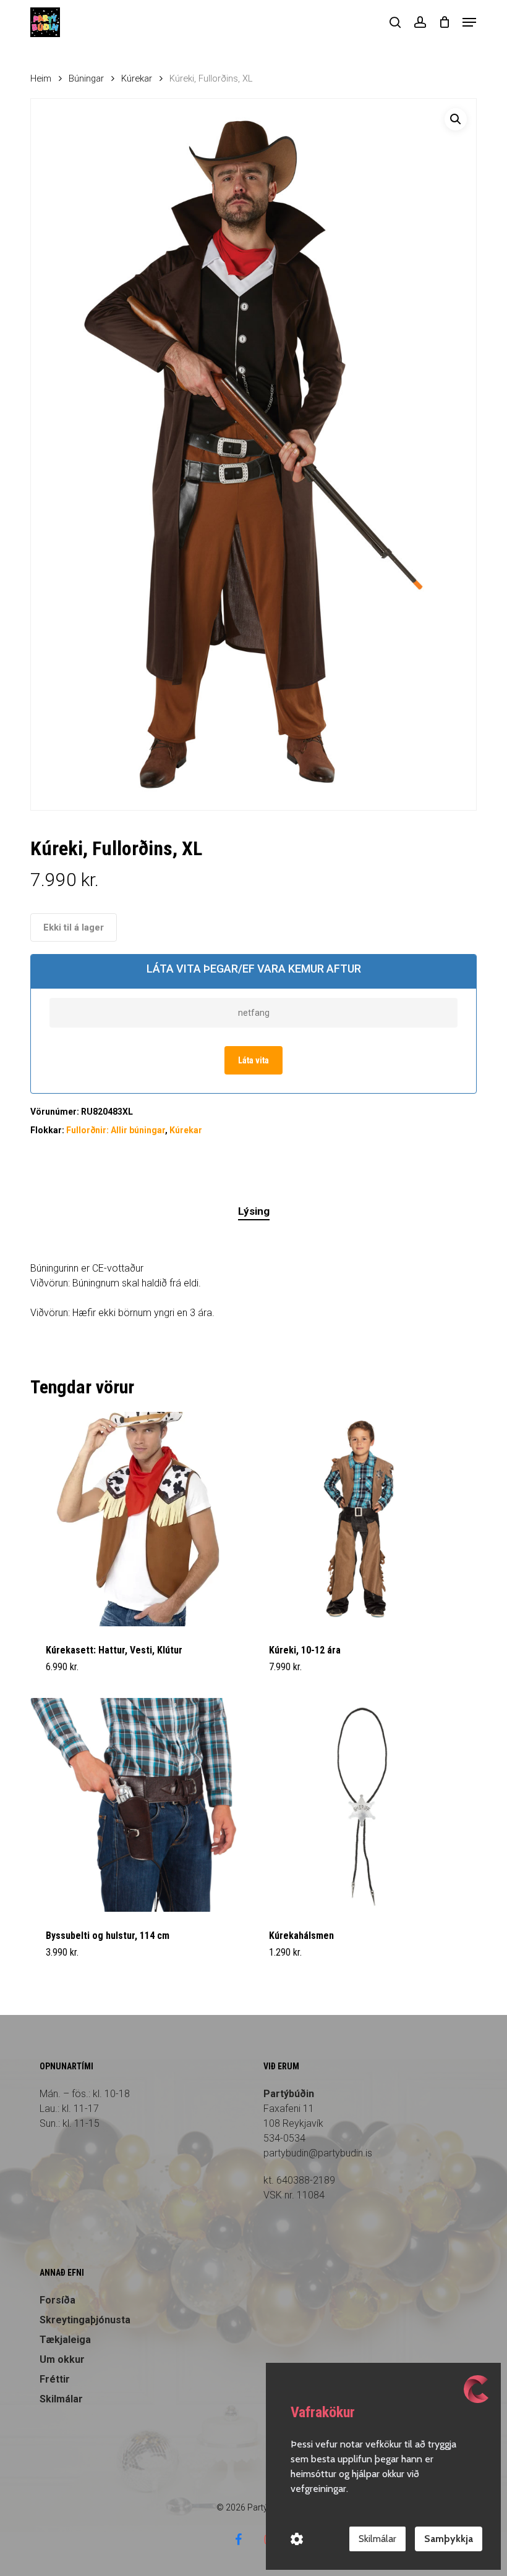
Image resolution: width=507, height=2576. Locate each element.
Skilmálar (61, 2399)
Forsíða (58, 2300)
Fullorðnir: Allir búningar (116, 1130)
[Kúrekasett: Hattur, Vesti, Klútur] (137, 1519)
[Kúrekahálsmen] (360, 1805)
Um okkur (62, 2359)
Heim (41, 78)
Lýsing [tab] (254, 1211)
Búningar (86, 78)
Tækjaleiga (65, 2340)
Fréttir (55, 2379)
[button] (469, 22)
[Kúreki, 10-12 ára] (360, 1519)
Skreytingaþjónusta (85, 2320)
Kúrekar (137, 78)
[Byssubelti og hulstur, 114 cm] (137, 1805)
